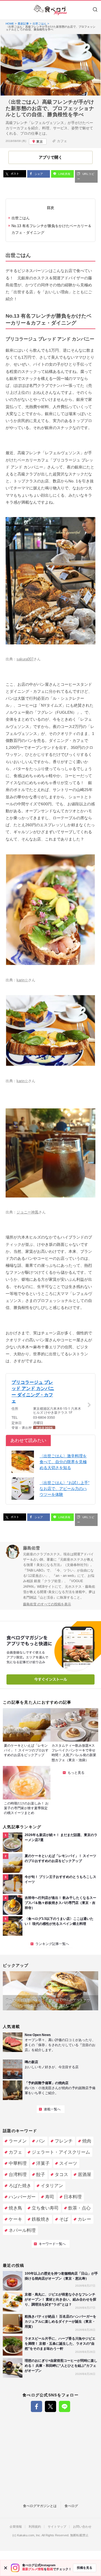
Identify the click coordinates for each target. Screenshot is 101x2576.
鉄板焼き (41, 2219)
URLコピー (86, 176)
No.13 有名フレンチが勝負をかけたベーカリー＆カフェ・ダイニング (51, 229)
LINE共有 (64, 174)
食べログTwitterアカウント (50, 2406)
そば (64, 2219)
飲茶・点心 (79, 2208)
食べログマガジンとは (40, 2506)
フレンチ (64, 2141)
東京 (40, 142)
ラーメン (18, 2141)
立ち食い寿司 (45, 2208)
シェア (38, 174)
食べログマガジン (50, 10)
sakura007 (25, 659)
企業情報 (16, 2527)
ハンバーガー (22, 2197)
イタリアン (52, 2186)
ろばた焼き (20, 2186)
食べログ (71, 2506)
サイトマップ (57, 2527)
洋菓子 (43, 2163)
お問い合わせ (82, 2527)
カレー (84, 2219)
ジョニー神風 (27, 1212)
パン (41, 2141)
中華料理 (18, 2163)
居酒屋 (84, 2174)
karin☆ (22, 980)
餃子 (41, 2174)
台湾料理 (18, 2174)
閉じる (6, 2568)
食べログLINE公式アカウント (65, 2406)
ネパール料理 (22, 2230)
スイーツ (68, 2163)
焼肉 (87, 2141)
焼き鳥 (15, 2208)
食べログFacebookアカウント (36, 2406)
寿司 (50, 2197)
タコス (61, 2174)
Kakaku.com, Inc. (29, 2535)
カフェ (62, 141)
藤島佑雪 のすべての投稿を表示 (47, 1604)
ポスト (14, 174)
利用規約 (35, 2527)
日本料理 (73, 2197)
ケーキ (15, 2219)
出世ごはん (21, 218)
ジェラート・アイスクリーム (61, 2152)
